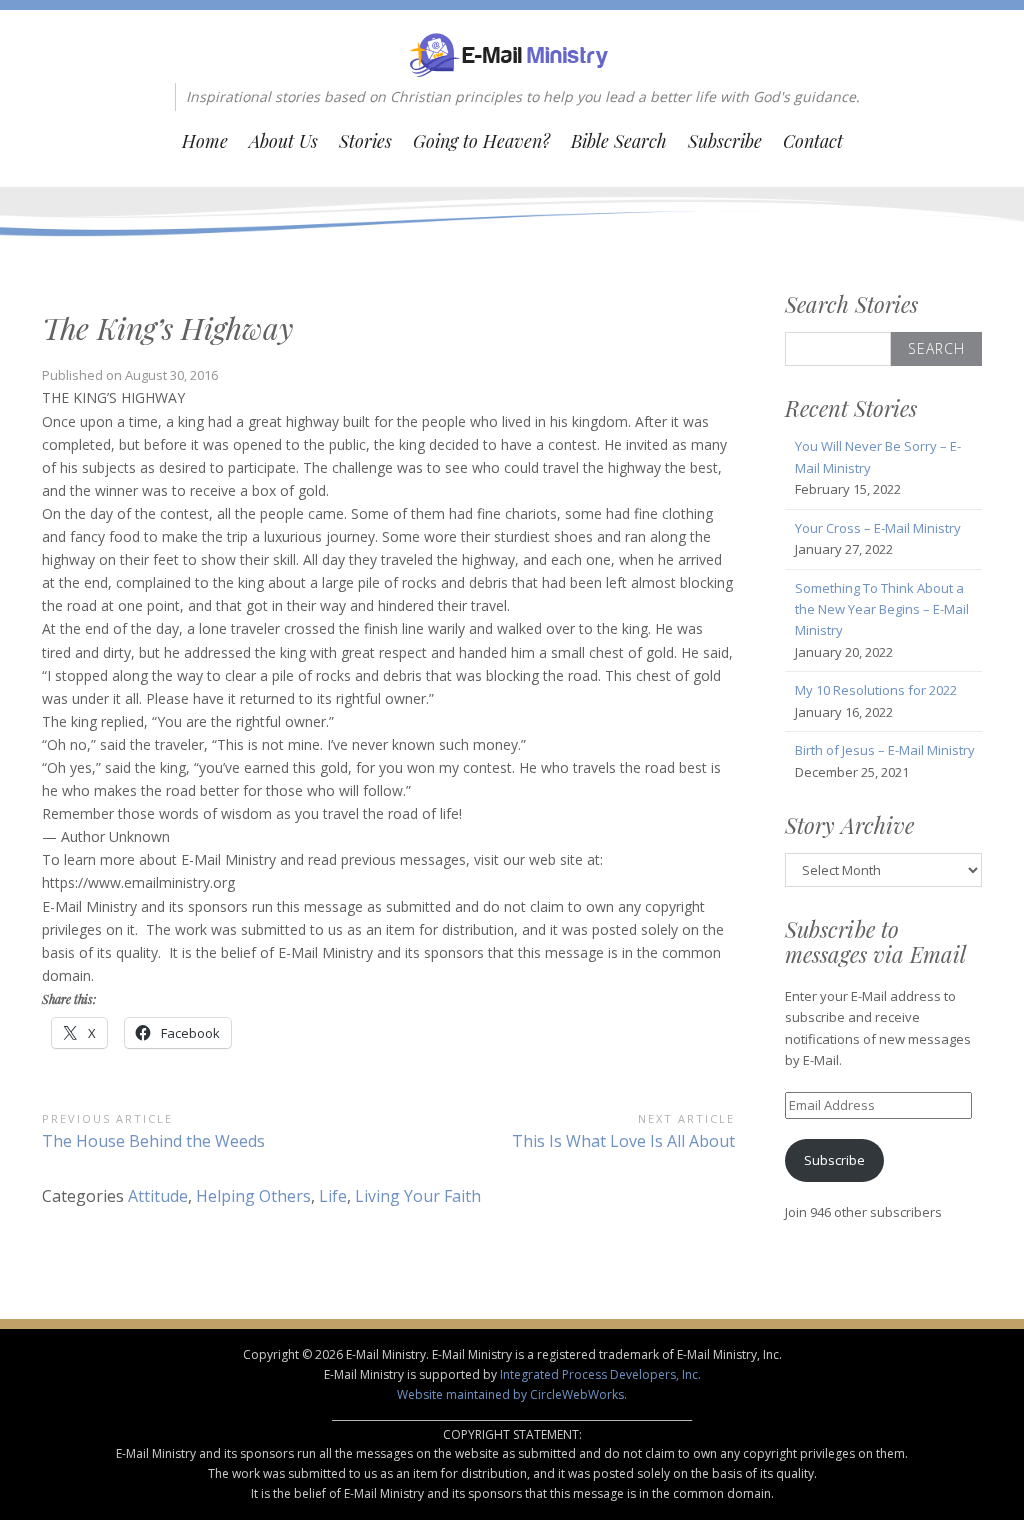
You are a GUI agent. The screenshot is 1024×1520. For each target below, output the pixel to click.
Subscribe (725, 141)
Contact (813, 141)
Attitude (158, 1196)
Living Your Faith (418, 1196)
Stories (365, 141)
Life (333, 1196)
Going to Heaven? (481, 141)
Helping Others (253, 1196)
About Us (283, 141)
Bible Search (619, 141)
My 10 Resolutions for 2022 (876, 690)
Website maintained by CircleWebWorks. (512, 1394)
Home (205, 141)
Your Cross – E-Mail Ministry (878, 528)
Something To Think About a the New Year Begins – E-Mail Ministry (882, 609)
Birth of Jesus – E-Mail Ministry (885, 750)
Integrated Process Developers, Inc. (600, 1374)
